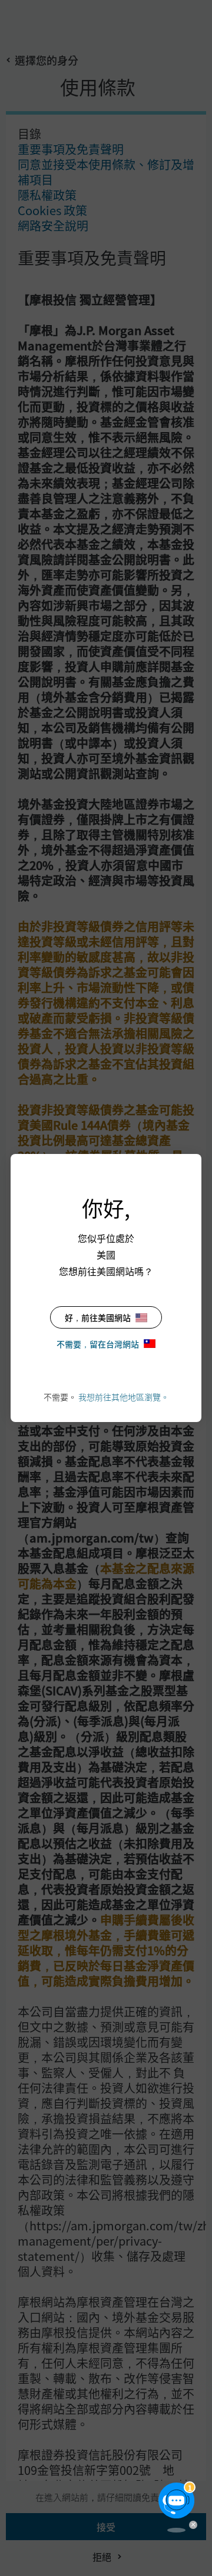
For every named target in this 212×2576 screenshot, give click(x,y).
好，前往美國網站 (98, 1317)
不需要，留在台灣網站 (98, 1344)
